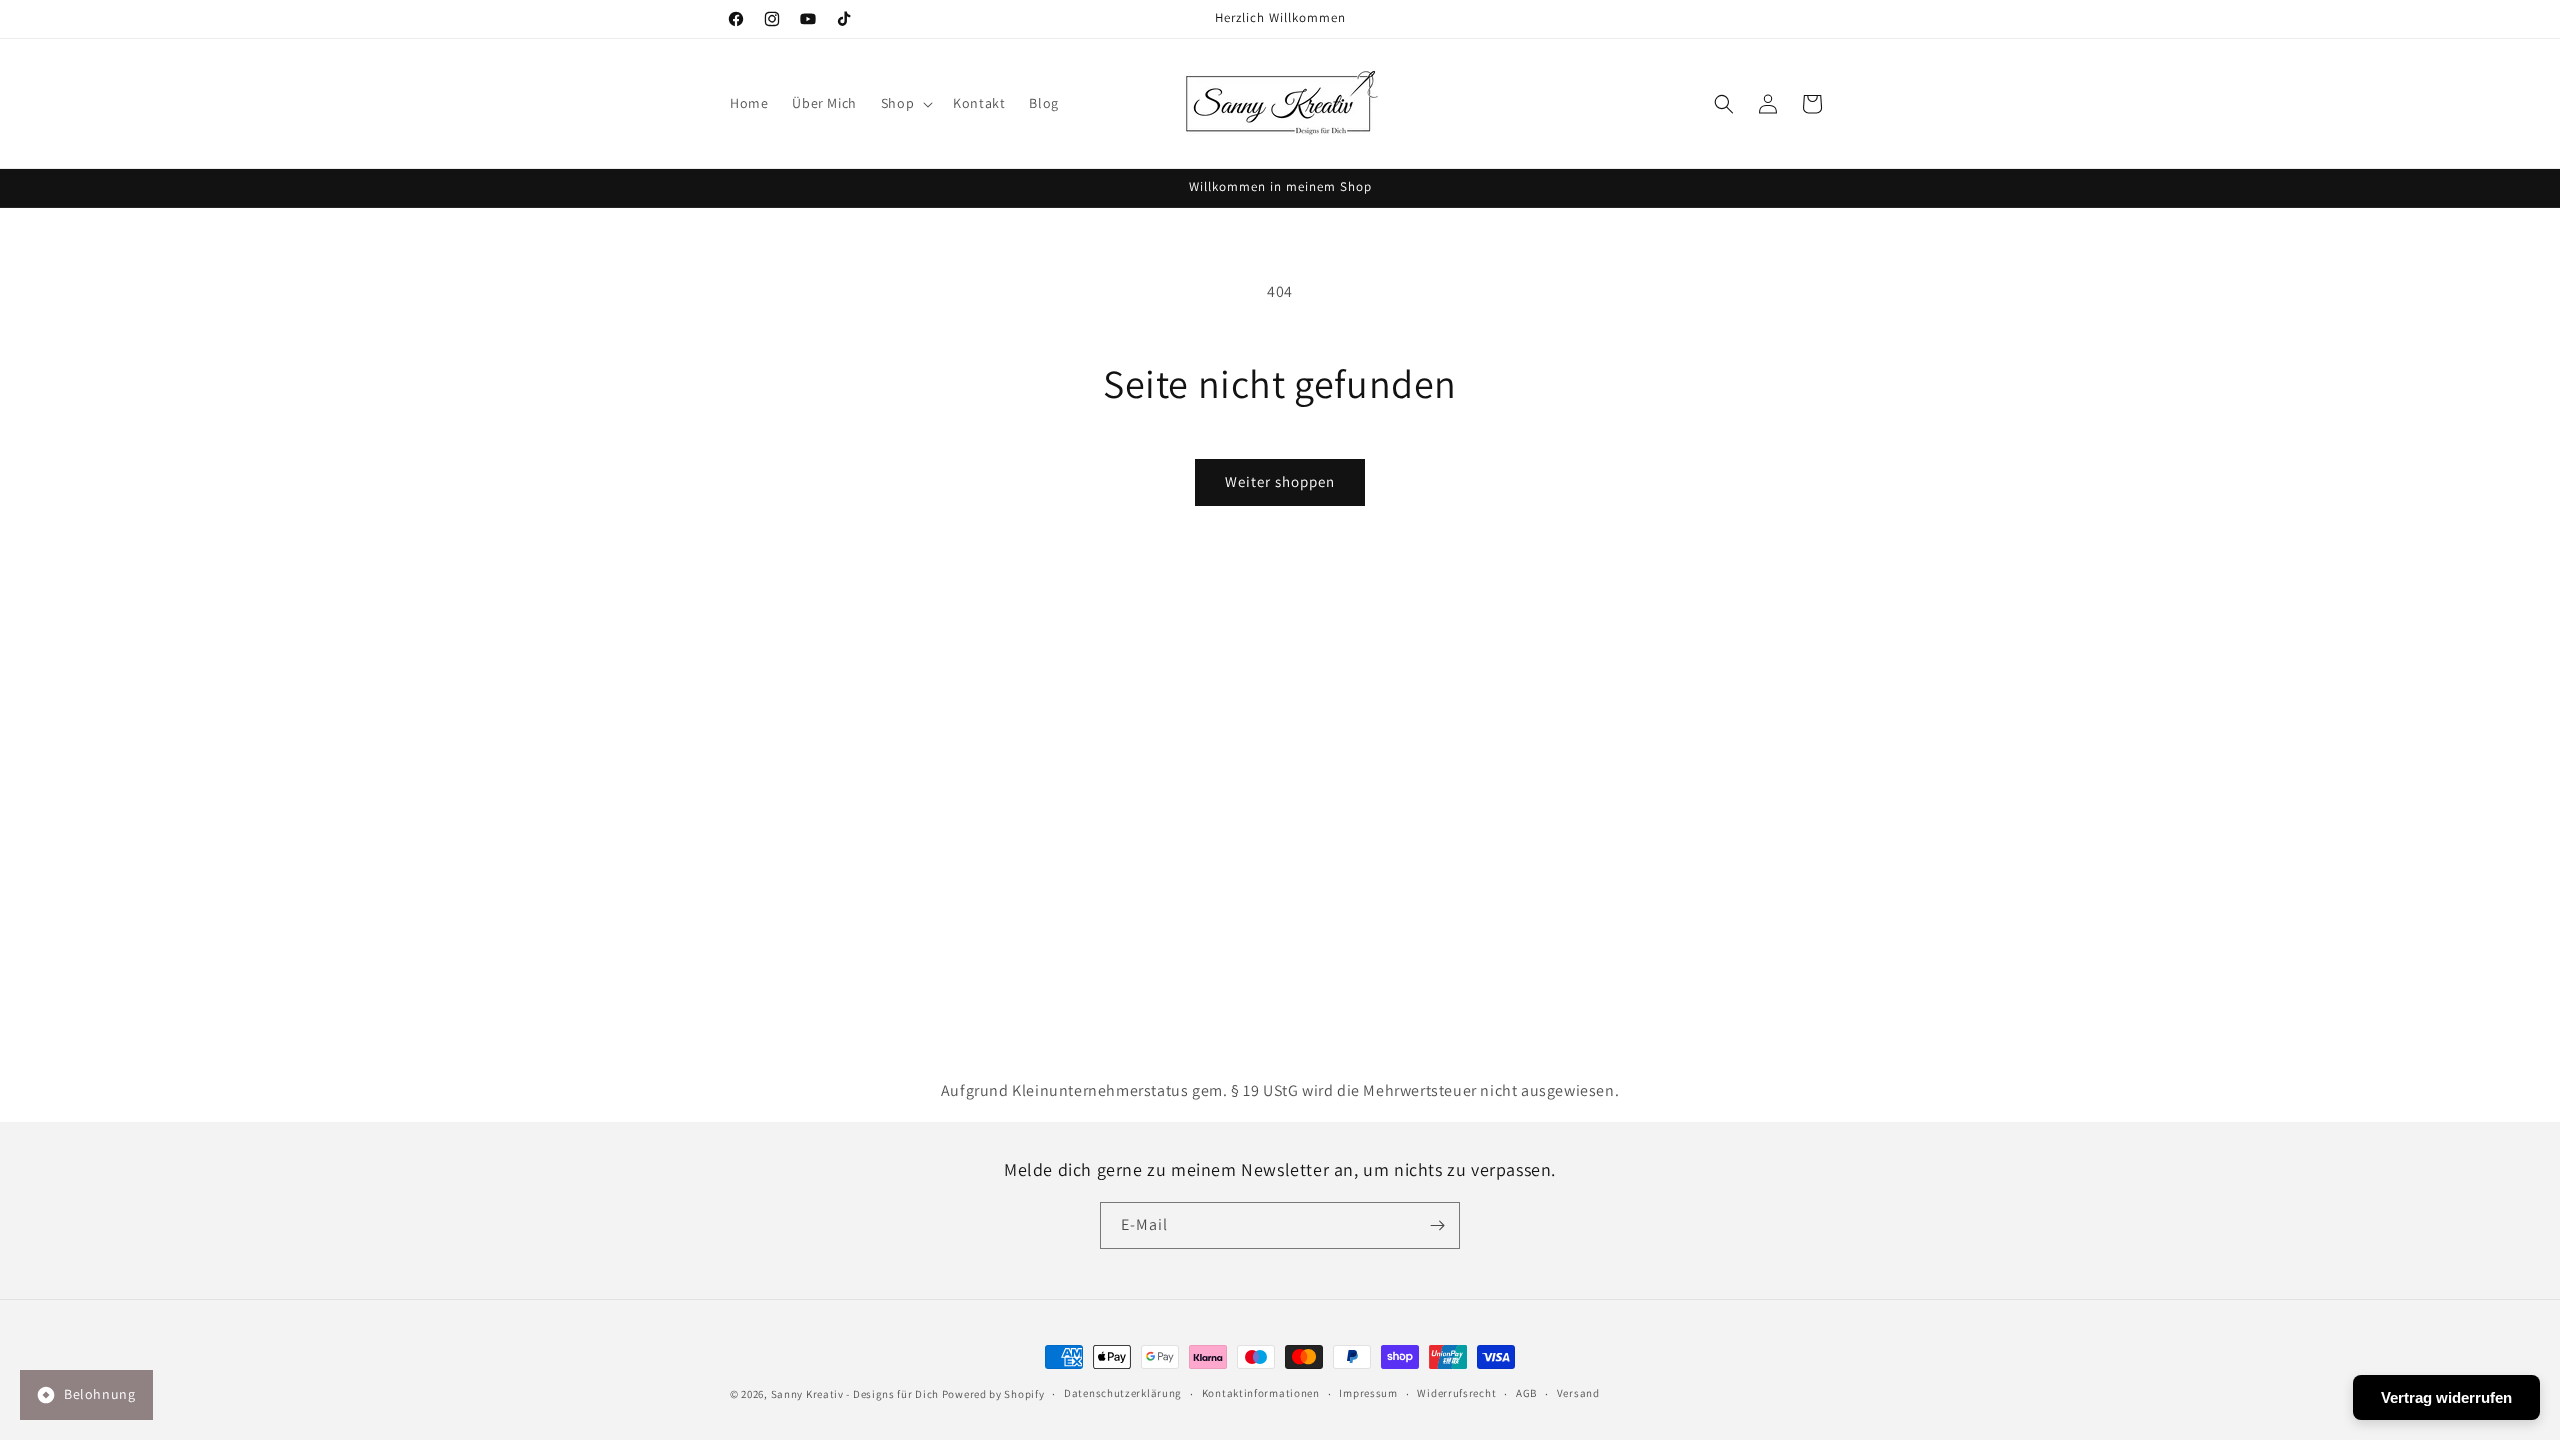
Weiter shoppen (1280, 481)
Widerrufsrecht (1456, 1393)
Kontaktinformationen (1261, 1393)
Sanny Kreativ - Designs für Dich (855, 1394)
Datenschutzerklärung (1123, 1393)
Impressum (1368, 1393)
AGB (1526, 1393)
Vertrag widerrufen (2446, 1397)
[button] (905, 103)
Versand (1578, 1393)
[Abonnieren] (1437, 1225)
